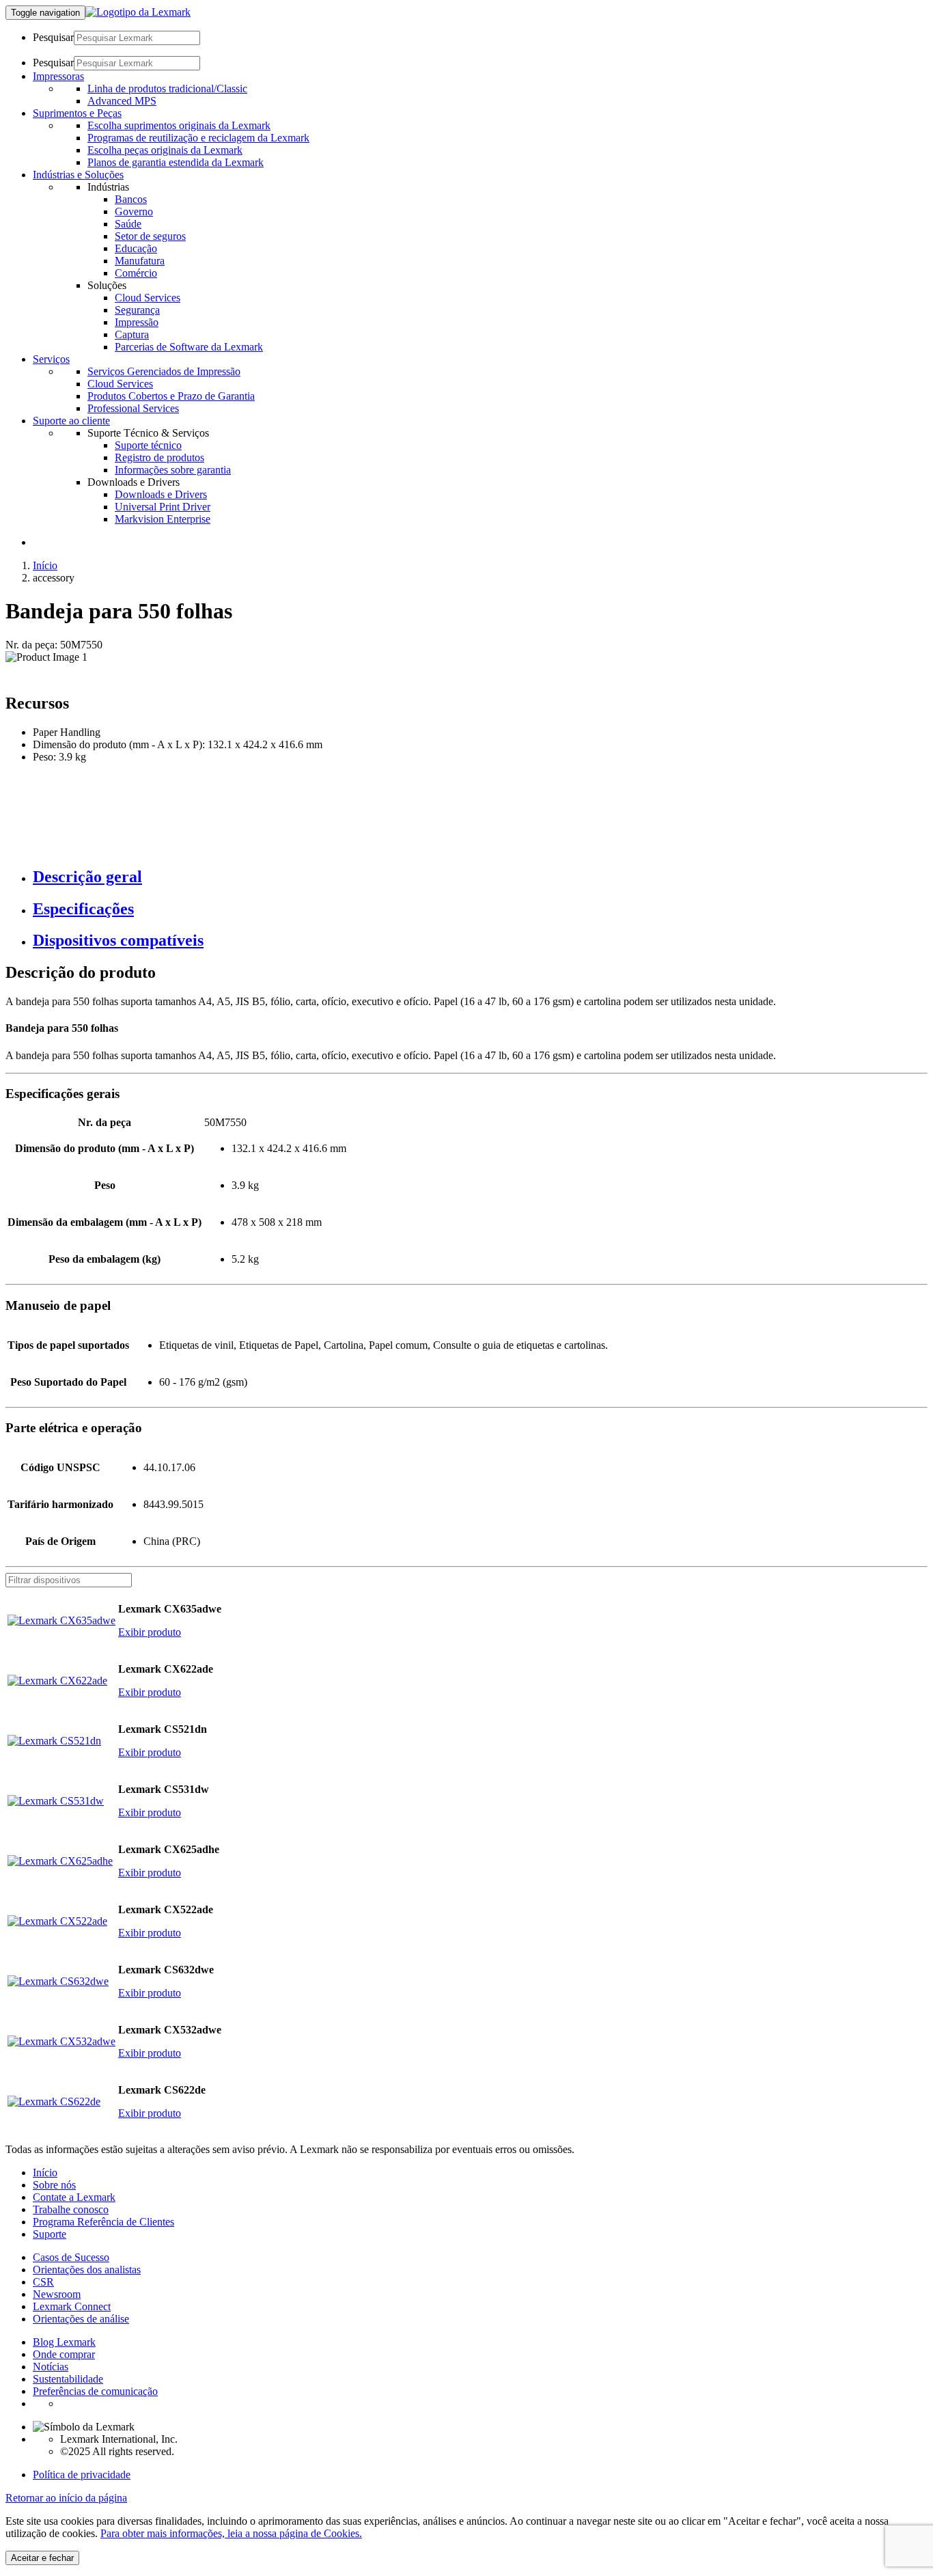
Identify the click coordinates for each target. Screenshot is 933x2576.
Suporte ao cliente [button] (71, 421)
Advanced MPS (122, 101)
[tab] (480, 877)
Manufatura (140, 261)
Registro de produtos (159, 457)
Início (45, 565)
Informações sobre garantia (173, 470)
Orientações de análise (81, 2319)
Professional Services (133, 408)
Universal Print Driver (163, 507)
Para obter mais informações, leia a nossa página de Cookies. (231, 2533)
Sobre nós (54, 2185)
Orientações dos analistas (87, 2270)
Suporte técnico (148, 445)
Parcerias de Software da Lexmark (189, 347)
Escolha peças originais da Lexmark (165, 150)
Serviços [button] (51, 359)
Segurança (137, 310)
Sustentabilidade (68, 2379)
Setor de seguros (150, 236)
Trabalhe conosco (71, 2209)
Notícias (51, 2367)
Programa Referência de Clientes (103, 2222)
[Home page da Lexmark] (138, 12)
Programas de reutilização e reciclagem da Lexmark (198, 138)
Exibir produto (150, 1632)
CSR (43, 2282)
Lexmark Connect (72, 2306)
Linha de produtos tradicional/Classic (167, 88)
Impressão (137, 322)
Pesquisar (53, 37)
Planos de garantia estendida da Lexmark (176, 162)
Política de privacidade (82, 2475)
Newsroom (57, 2294)
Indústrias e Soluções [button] (78, 175)
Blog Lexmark (64, 2342)
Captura (132, 334)
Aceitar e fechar (42, 2558)
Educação (136, 248)
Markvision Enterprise (163, 519)
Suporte (50, 2234)
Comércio (136, 273)
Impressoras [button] (58, 76)
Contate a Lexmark (74, 2197)
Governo (134, 211)
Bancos (131, 199)
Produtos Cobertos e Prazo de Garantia (171, 396)
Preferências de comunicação (95, 2391)
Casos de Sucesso (71, 2257)
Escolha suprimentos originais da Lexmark (179, 125)
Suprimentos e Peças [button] (77, 113)
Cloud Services (148, 298)
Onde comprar (64, 2354)
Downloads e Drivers (161, 494)
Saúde (128, 224)
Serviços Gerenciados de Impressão (164, 371)
